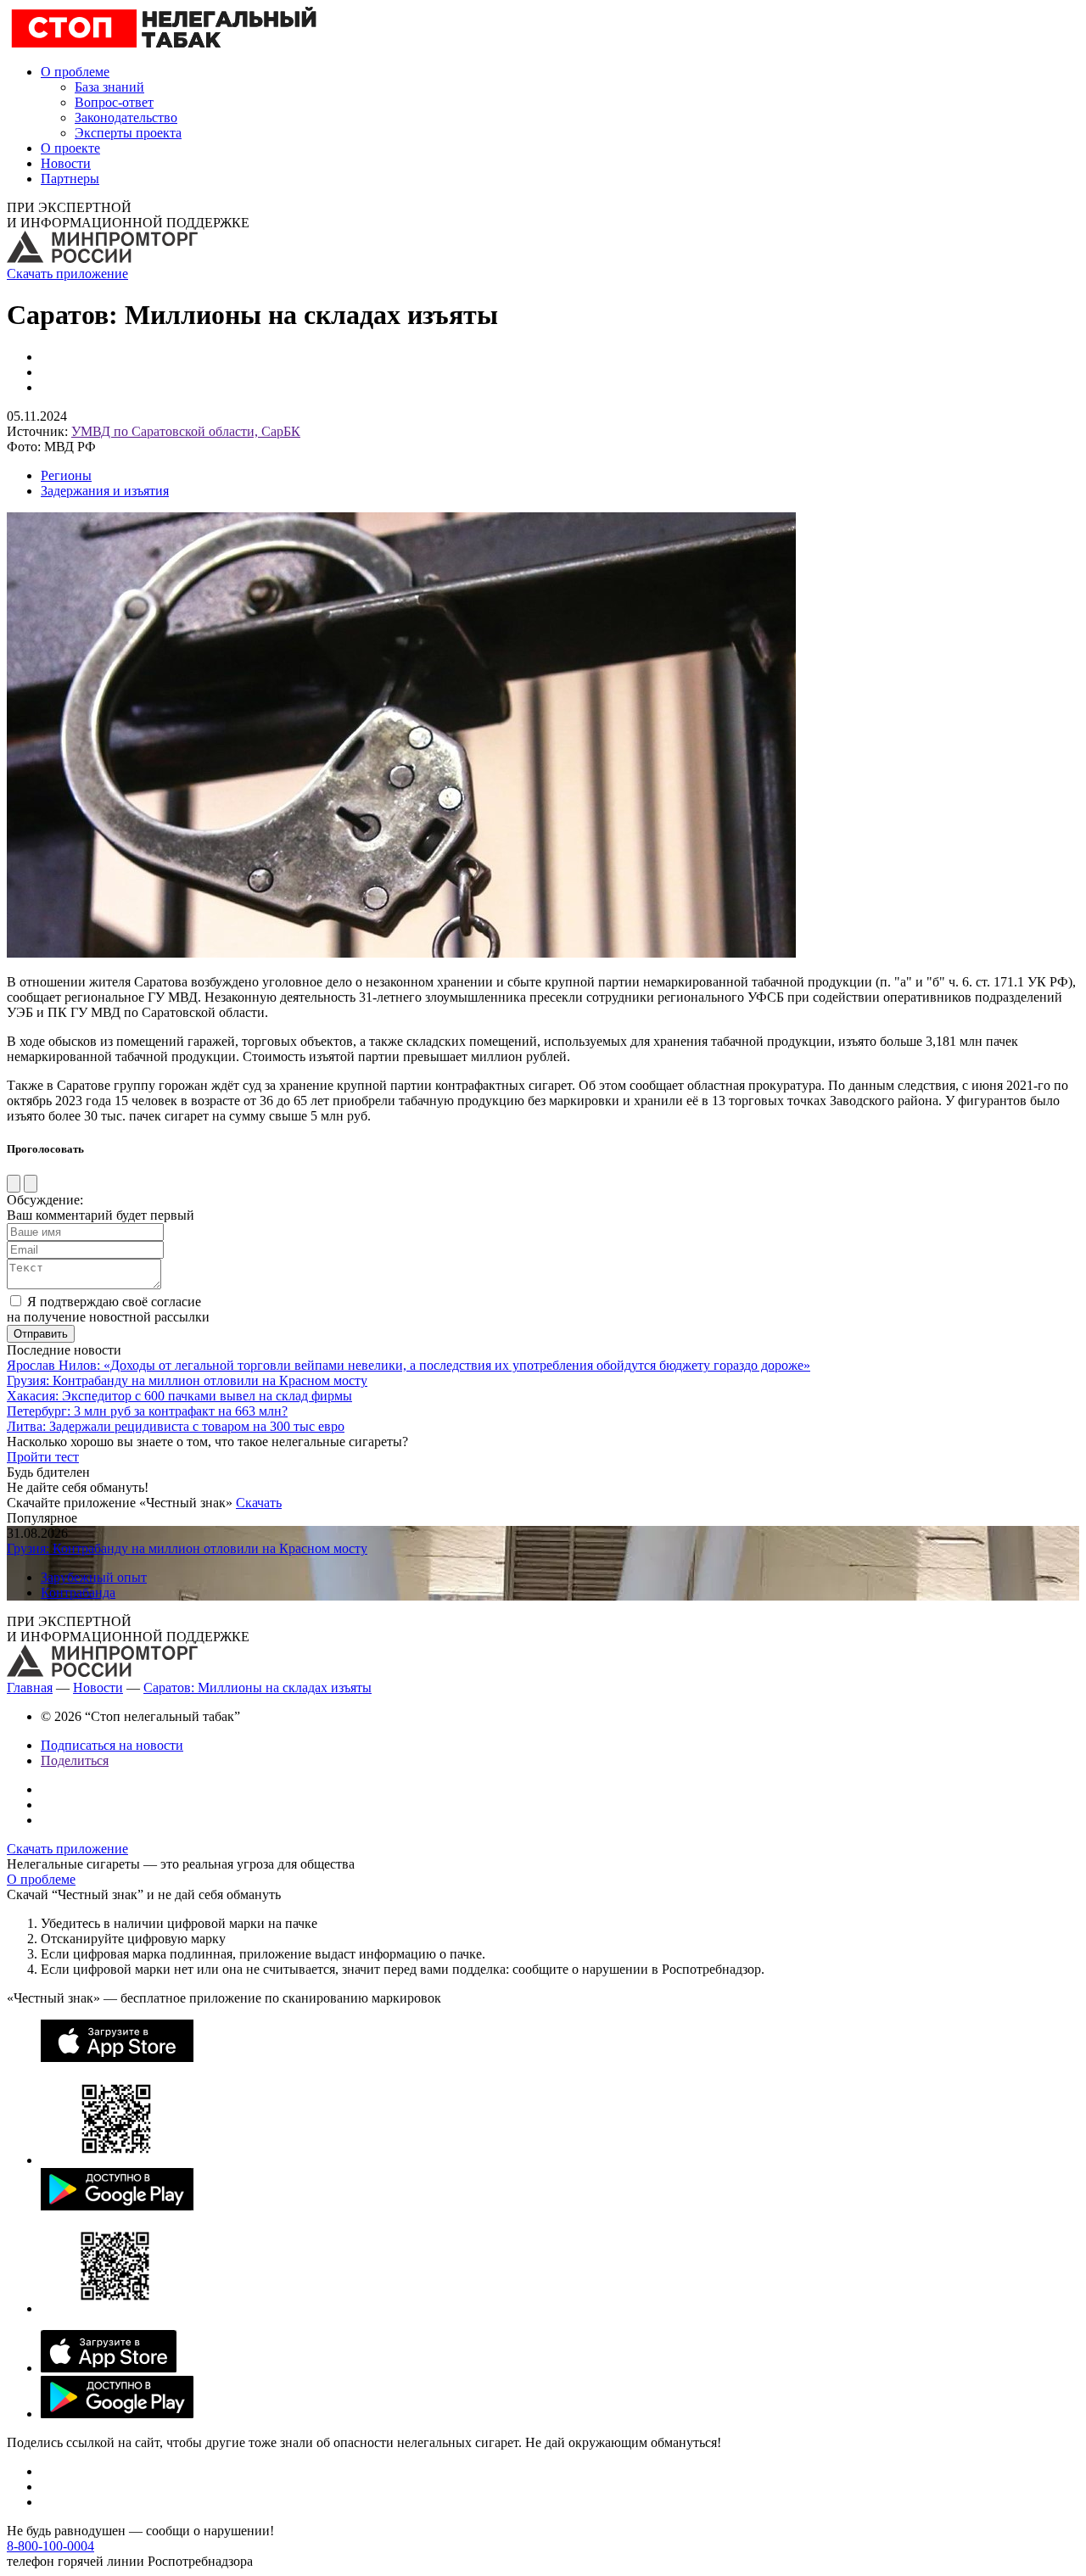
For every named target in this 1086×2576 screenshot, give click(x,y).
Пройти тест (43, 1457)
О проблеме (75, 72)
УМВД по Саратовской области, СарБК (186, 431)
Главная (30, 1688)
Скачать (259, 1503)
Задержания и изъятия (105, 491)
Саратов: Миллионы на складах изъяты (258, 1688)
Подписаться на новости (112, 1745)
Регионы (66, 475)
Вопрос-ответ (114, 102)
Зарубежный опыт (94, 1577)
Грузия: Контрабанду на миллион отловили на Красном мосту (187, 1380)
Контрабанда (78, 1593)
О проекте (70, 148)
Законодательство (126, 117)
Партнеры (70, 179)
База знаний (109, 87)
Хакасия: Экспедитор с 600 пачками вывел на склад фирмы (179, 1396)
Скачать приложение (67, 274)
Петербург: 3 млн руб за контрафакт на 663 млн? (147, 1411)
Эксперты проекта (128, 133)
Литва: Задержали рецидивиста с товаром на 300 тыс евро (176, 1426)
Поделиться (75, 1760)
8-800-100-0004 (50, 2546)
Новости (66, 163)
